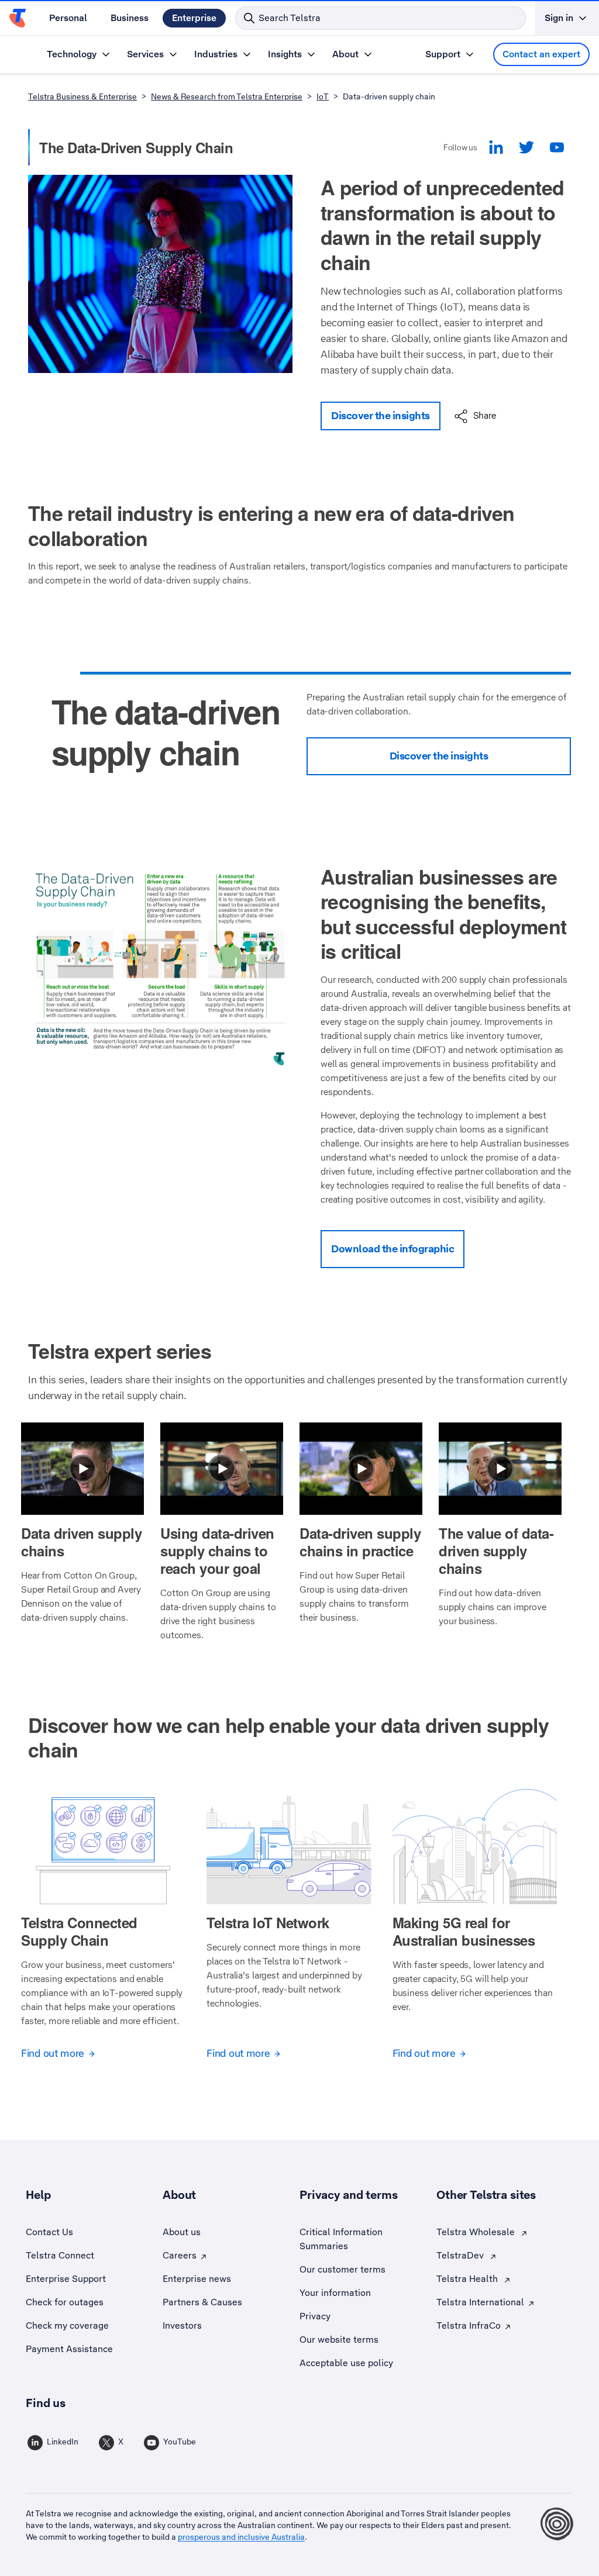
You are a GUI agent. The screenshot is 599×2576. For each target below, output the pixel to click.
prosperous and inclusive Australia (241, 2537)
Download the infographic (393, 1249)
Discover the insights (381, 416)
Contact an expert (541, 54)
